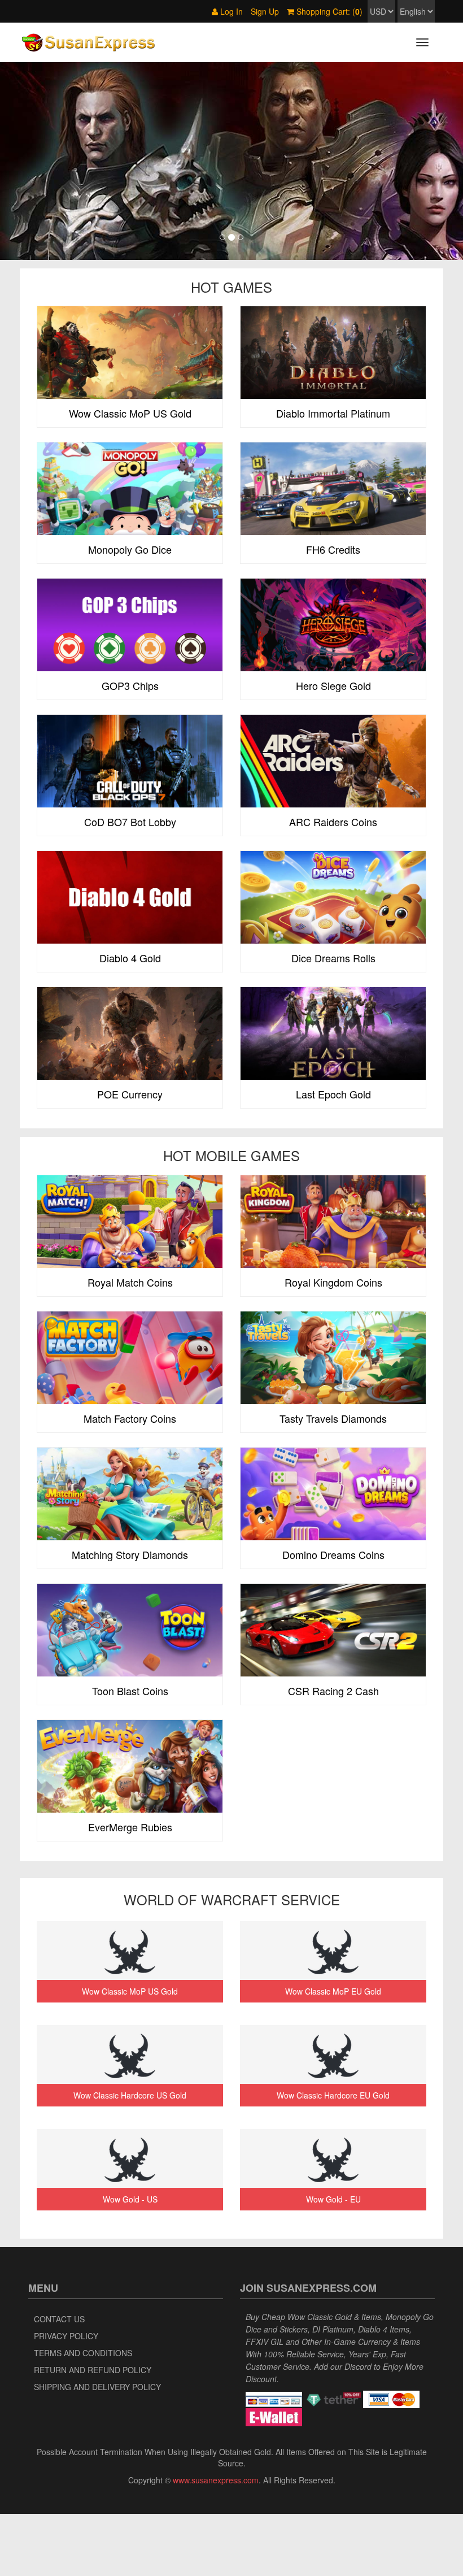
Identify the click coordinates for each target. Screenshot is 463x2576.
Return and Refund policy (93, 2370)
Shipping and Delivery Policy (97, 2387)
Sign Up (265, 11)
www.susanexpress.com (216, 2480)
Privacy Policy (66, 2336)
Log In (230, 11)
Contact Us (59, 2319)
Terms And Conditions (83, 2353)
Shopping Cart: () (328, 11)
